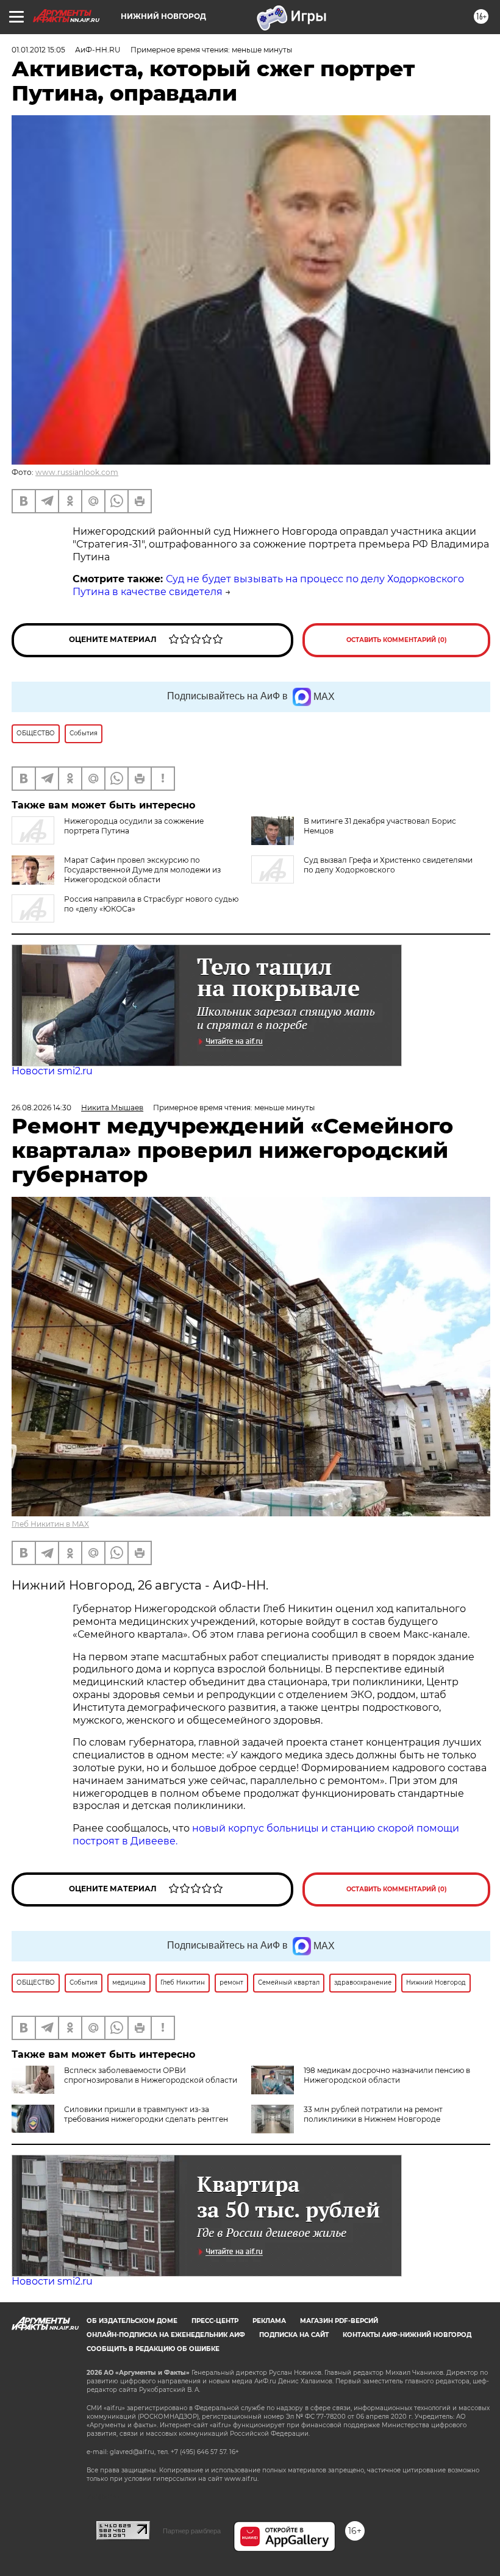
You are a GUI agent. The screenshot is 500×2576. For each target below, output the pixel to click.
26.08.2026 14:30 (41, 1108)
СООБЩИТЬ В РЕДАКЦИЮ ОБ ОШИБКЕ (153, 2349)
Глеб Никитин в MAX (50, 1524)
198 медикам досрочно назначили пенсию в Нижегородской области (387, 2075)
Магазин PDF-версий (339, 2321)
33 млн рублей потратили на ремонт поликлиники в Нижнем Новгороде (373, 2114)
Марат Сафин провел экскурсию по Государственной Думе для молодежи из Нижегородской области (142, 870)
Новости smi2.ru (52, 1071)
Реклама (269, 2321)
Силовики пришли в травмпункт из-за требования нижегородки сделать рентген (146, 2114)
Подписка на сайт (294, 2335)
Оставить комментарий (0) (397, 640)
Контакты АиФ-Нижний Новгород (407, 2335)
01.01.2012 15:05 (38, 50)
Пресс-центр (215, 2321)
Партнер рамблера (192, 2531)
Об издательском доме (132, 2321)
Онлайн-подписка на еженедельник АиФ (166, 2335)
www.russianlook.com (77, 472)
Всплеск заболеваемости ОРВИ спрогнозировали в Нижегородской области (151, 2075)
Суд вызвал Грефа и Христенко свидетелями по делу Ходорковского (388, 865)
